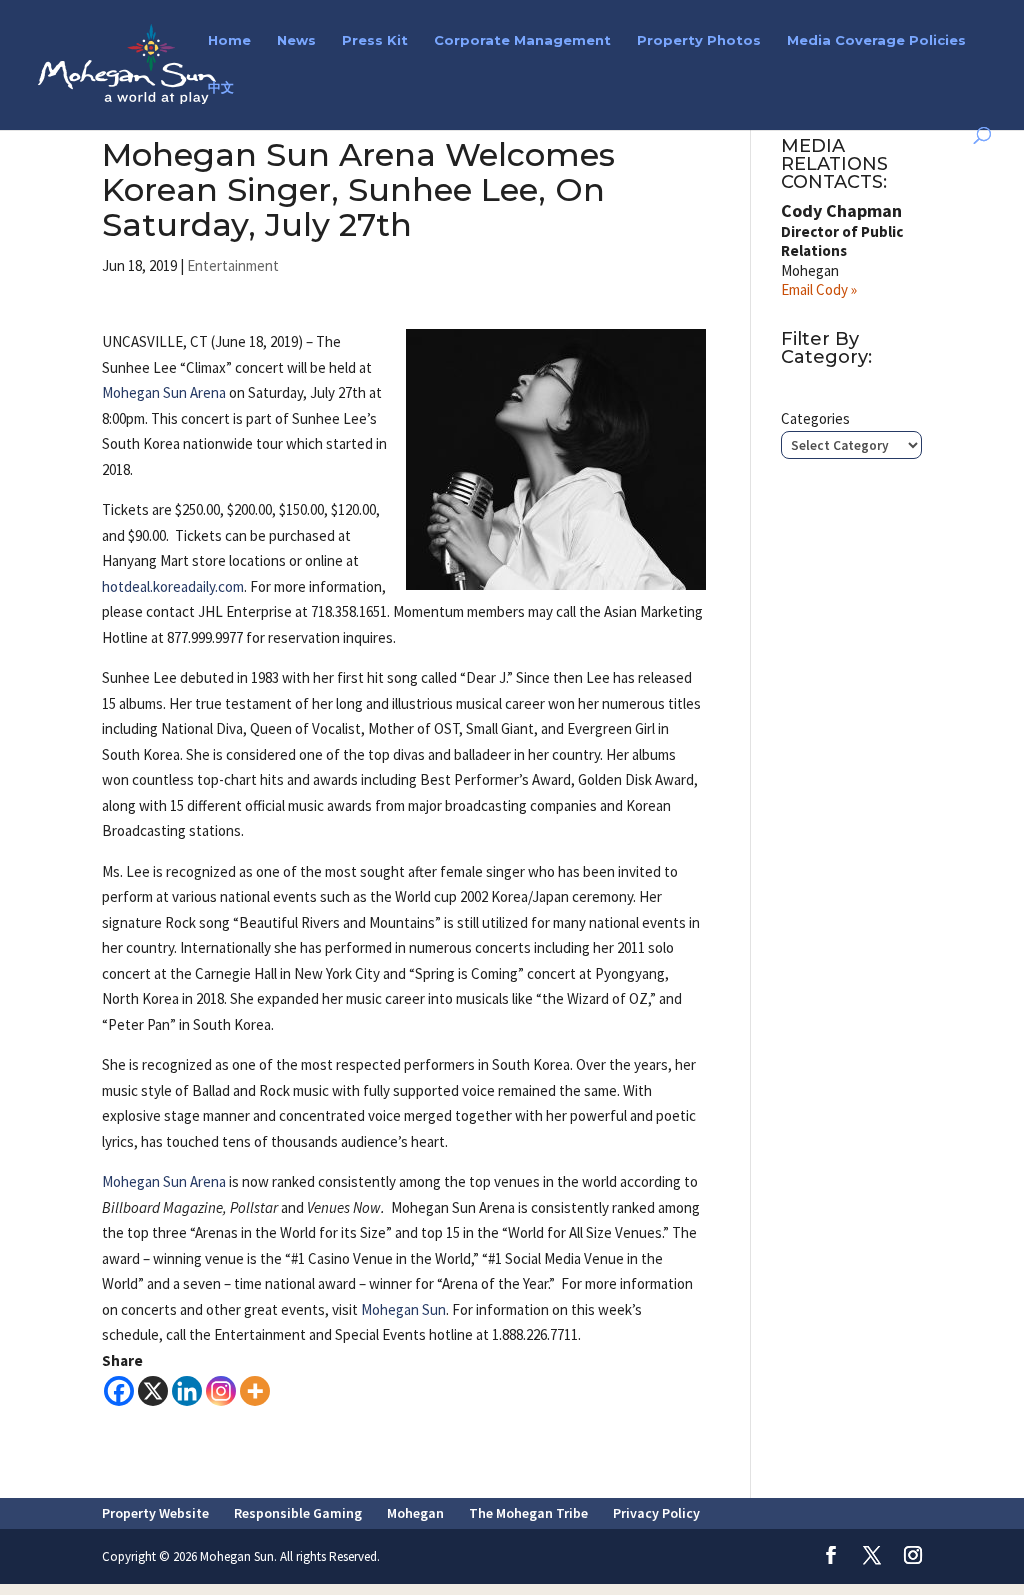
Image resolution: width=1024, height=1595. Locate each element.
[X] (153, 1391)
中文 (221, 87)
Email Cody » (819, 289)
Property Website (155, 1513)
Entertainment (233, 265)
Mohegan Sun (403, 1309)
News (296, 40)
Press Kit (375, 40)
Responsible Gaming (298, 1513)
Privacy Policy (656, 1513)
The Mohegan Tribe (528, 1513)
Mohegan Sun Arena (164, 392)
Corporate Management (522, 40)
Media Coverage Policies (876, 40)
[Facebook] (119, 1391)
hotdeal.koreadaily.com (173, 586)
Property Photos (699, 40)
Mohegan (415, 1513)
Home (229, 40)
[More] (255, 1391)
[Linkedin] (187, 1391)
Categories (815, 418)
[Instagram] (221, 1391)
